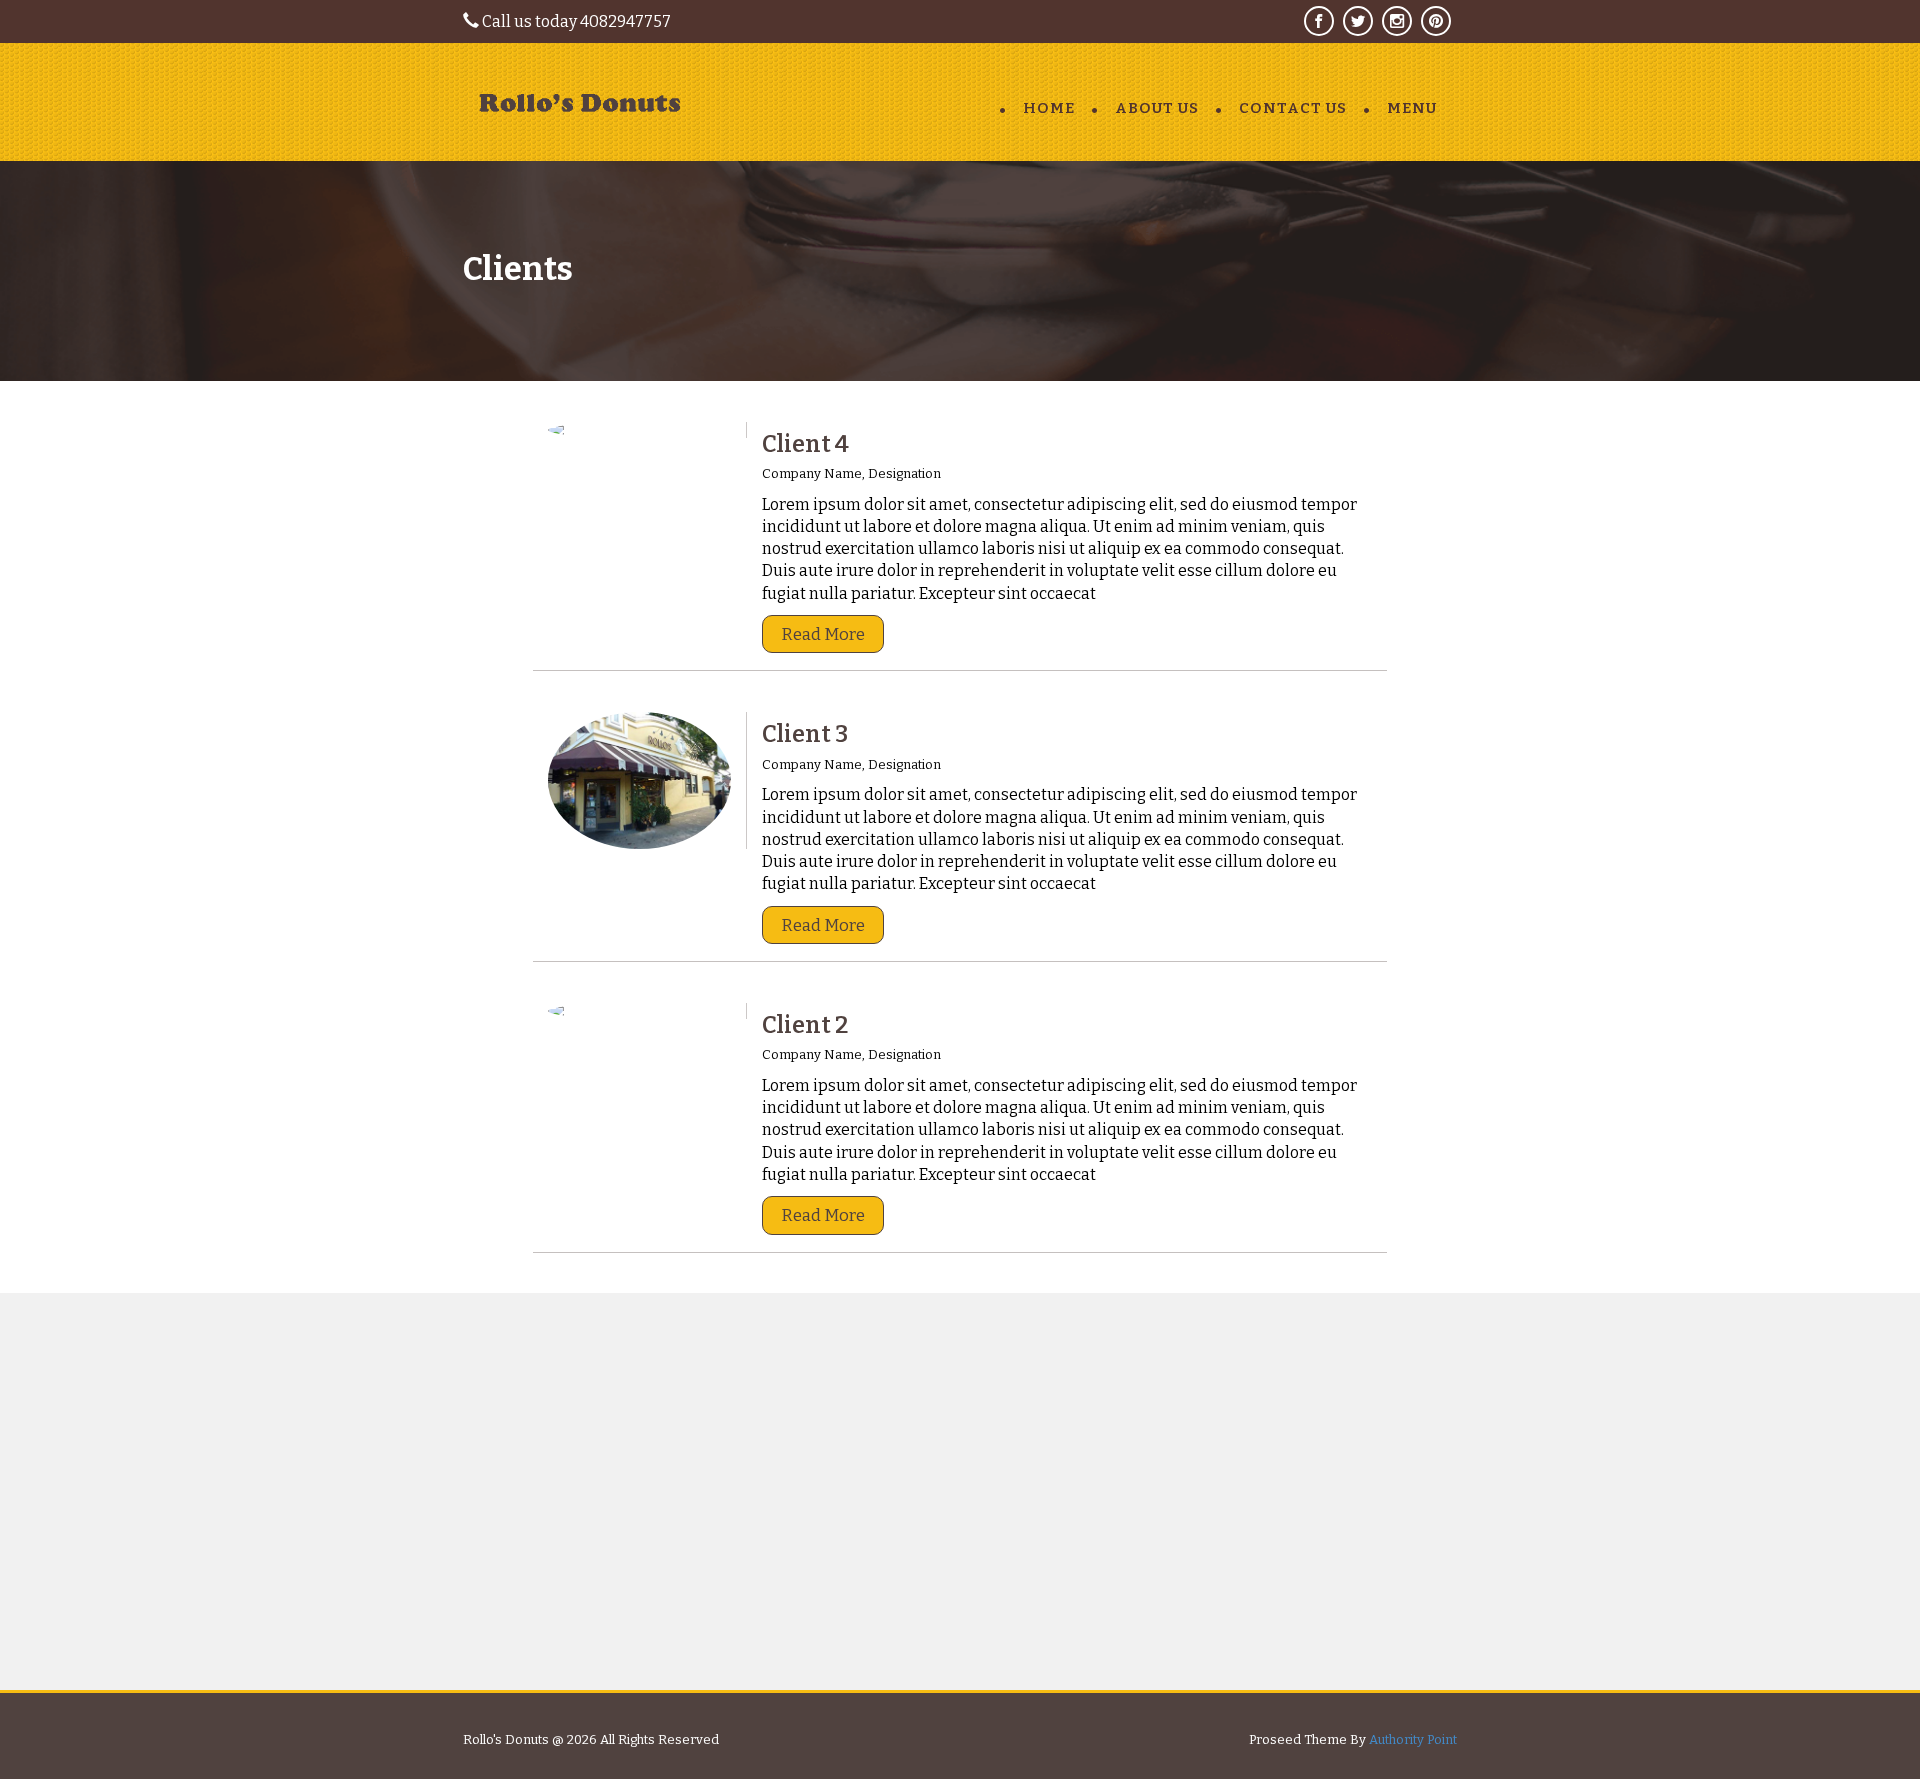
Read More (823, 634)
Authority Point (1413, 1739)
